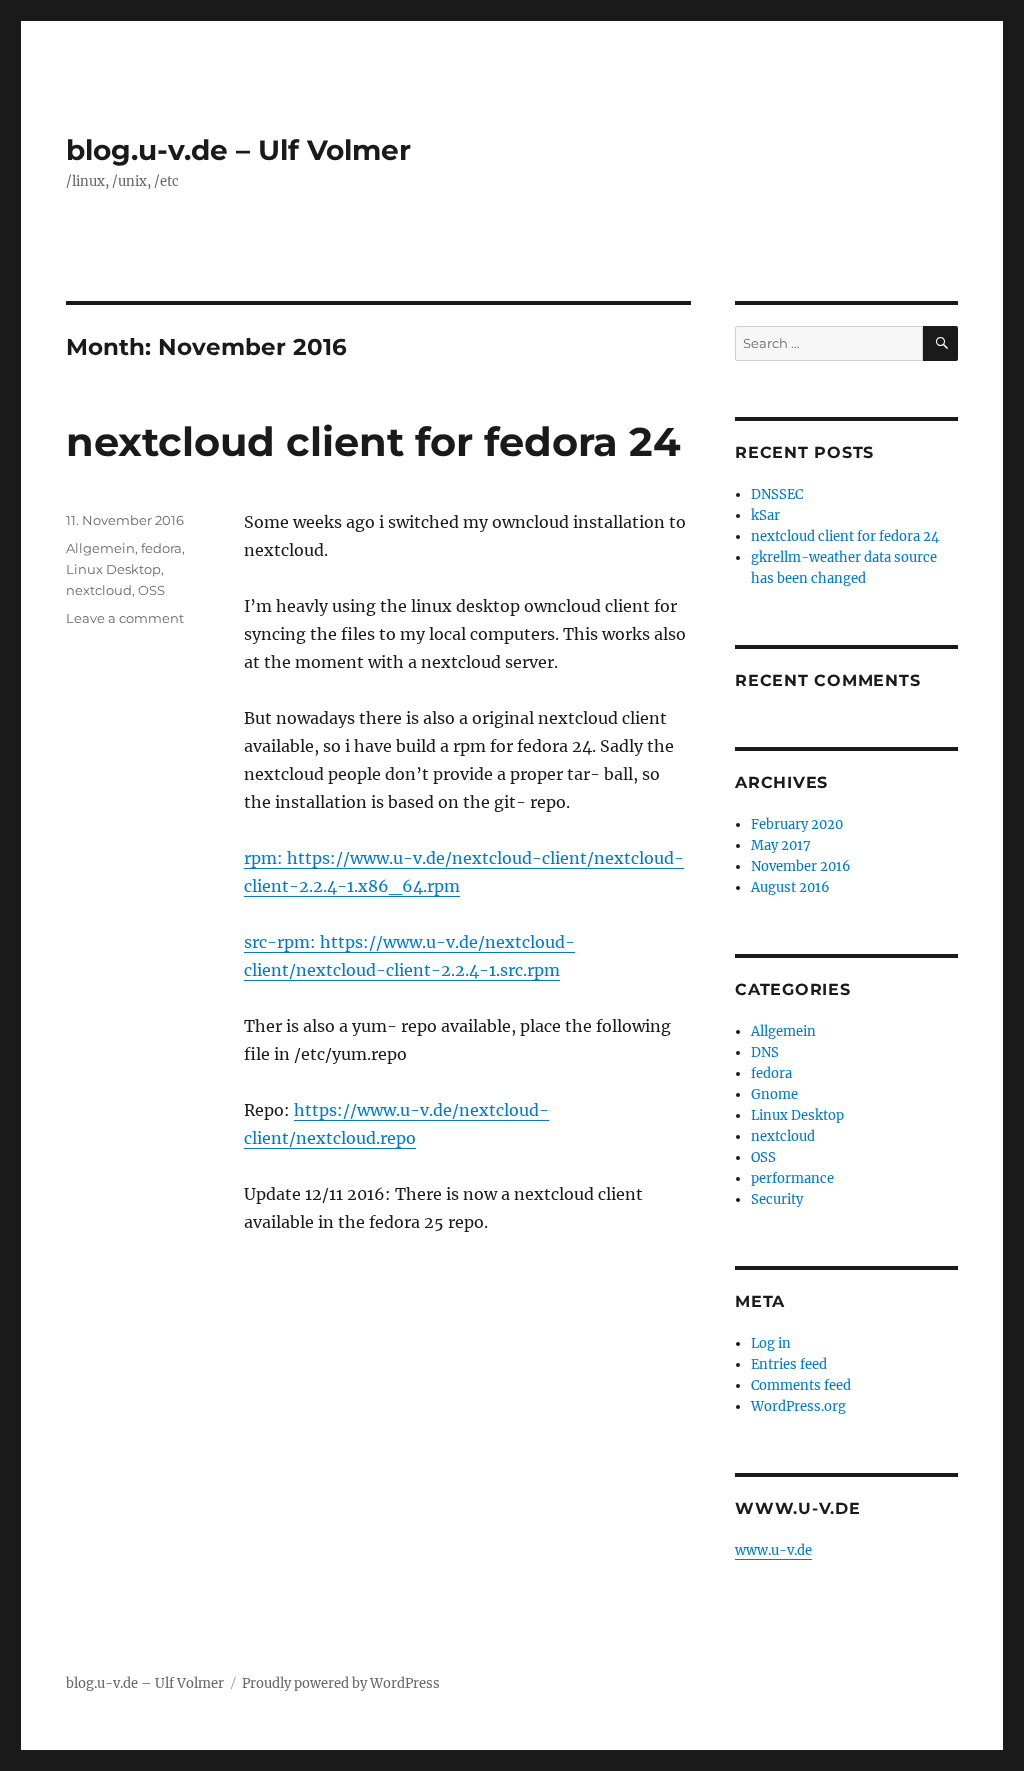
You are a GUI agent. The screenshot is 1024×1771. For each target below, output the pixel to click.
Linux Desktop (113, 569)
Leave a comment (125, 618)
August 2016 (790, 887)
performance (792, 1178)
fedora (161, 548)
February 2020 (797, 824)
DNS (765, 1052)
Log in (771, 1343)
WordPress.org (798, 1406)
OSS (151, 590)
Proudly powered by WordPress (341, 1683)
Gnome (774, 1094)
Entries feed (789, 1364)
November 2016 (801, 866)
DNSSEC (777, 494)
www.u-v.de (773, 1550)
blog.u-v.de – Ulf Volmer (238, 150)
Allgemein (100, 548)
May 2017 (781, 845)
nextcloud (99, 590)
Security (777, 1199)
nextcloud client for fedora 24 (373, 441)
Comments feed (801, 1385)
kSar (765, 515)
